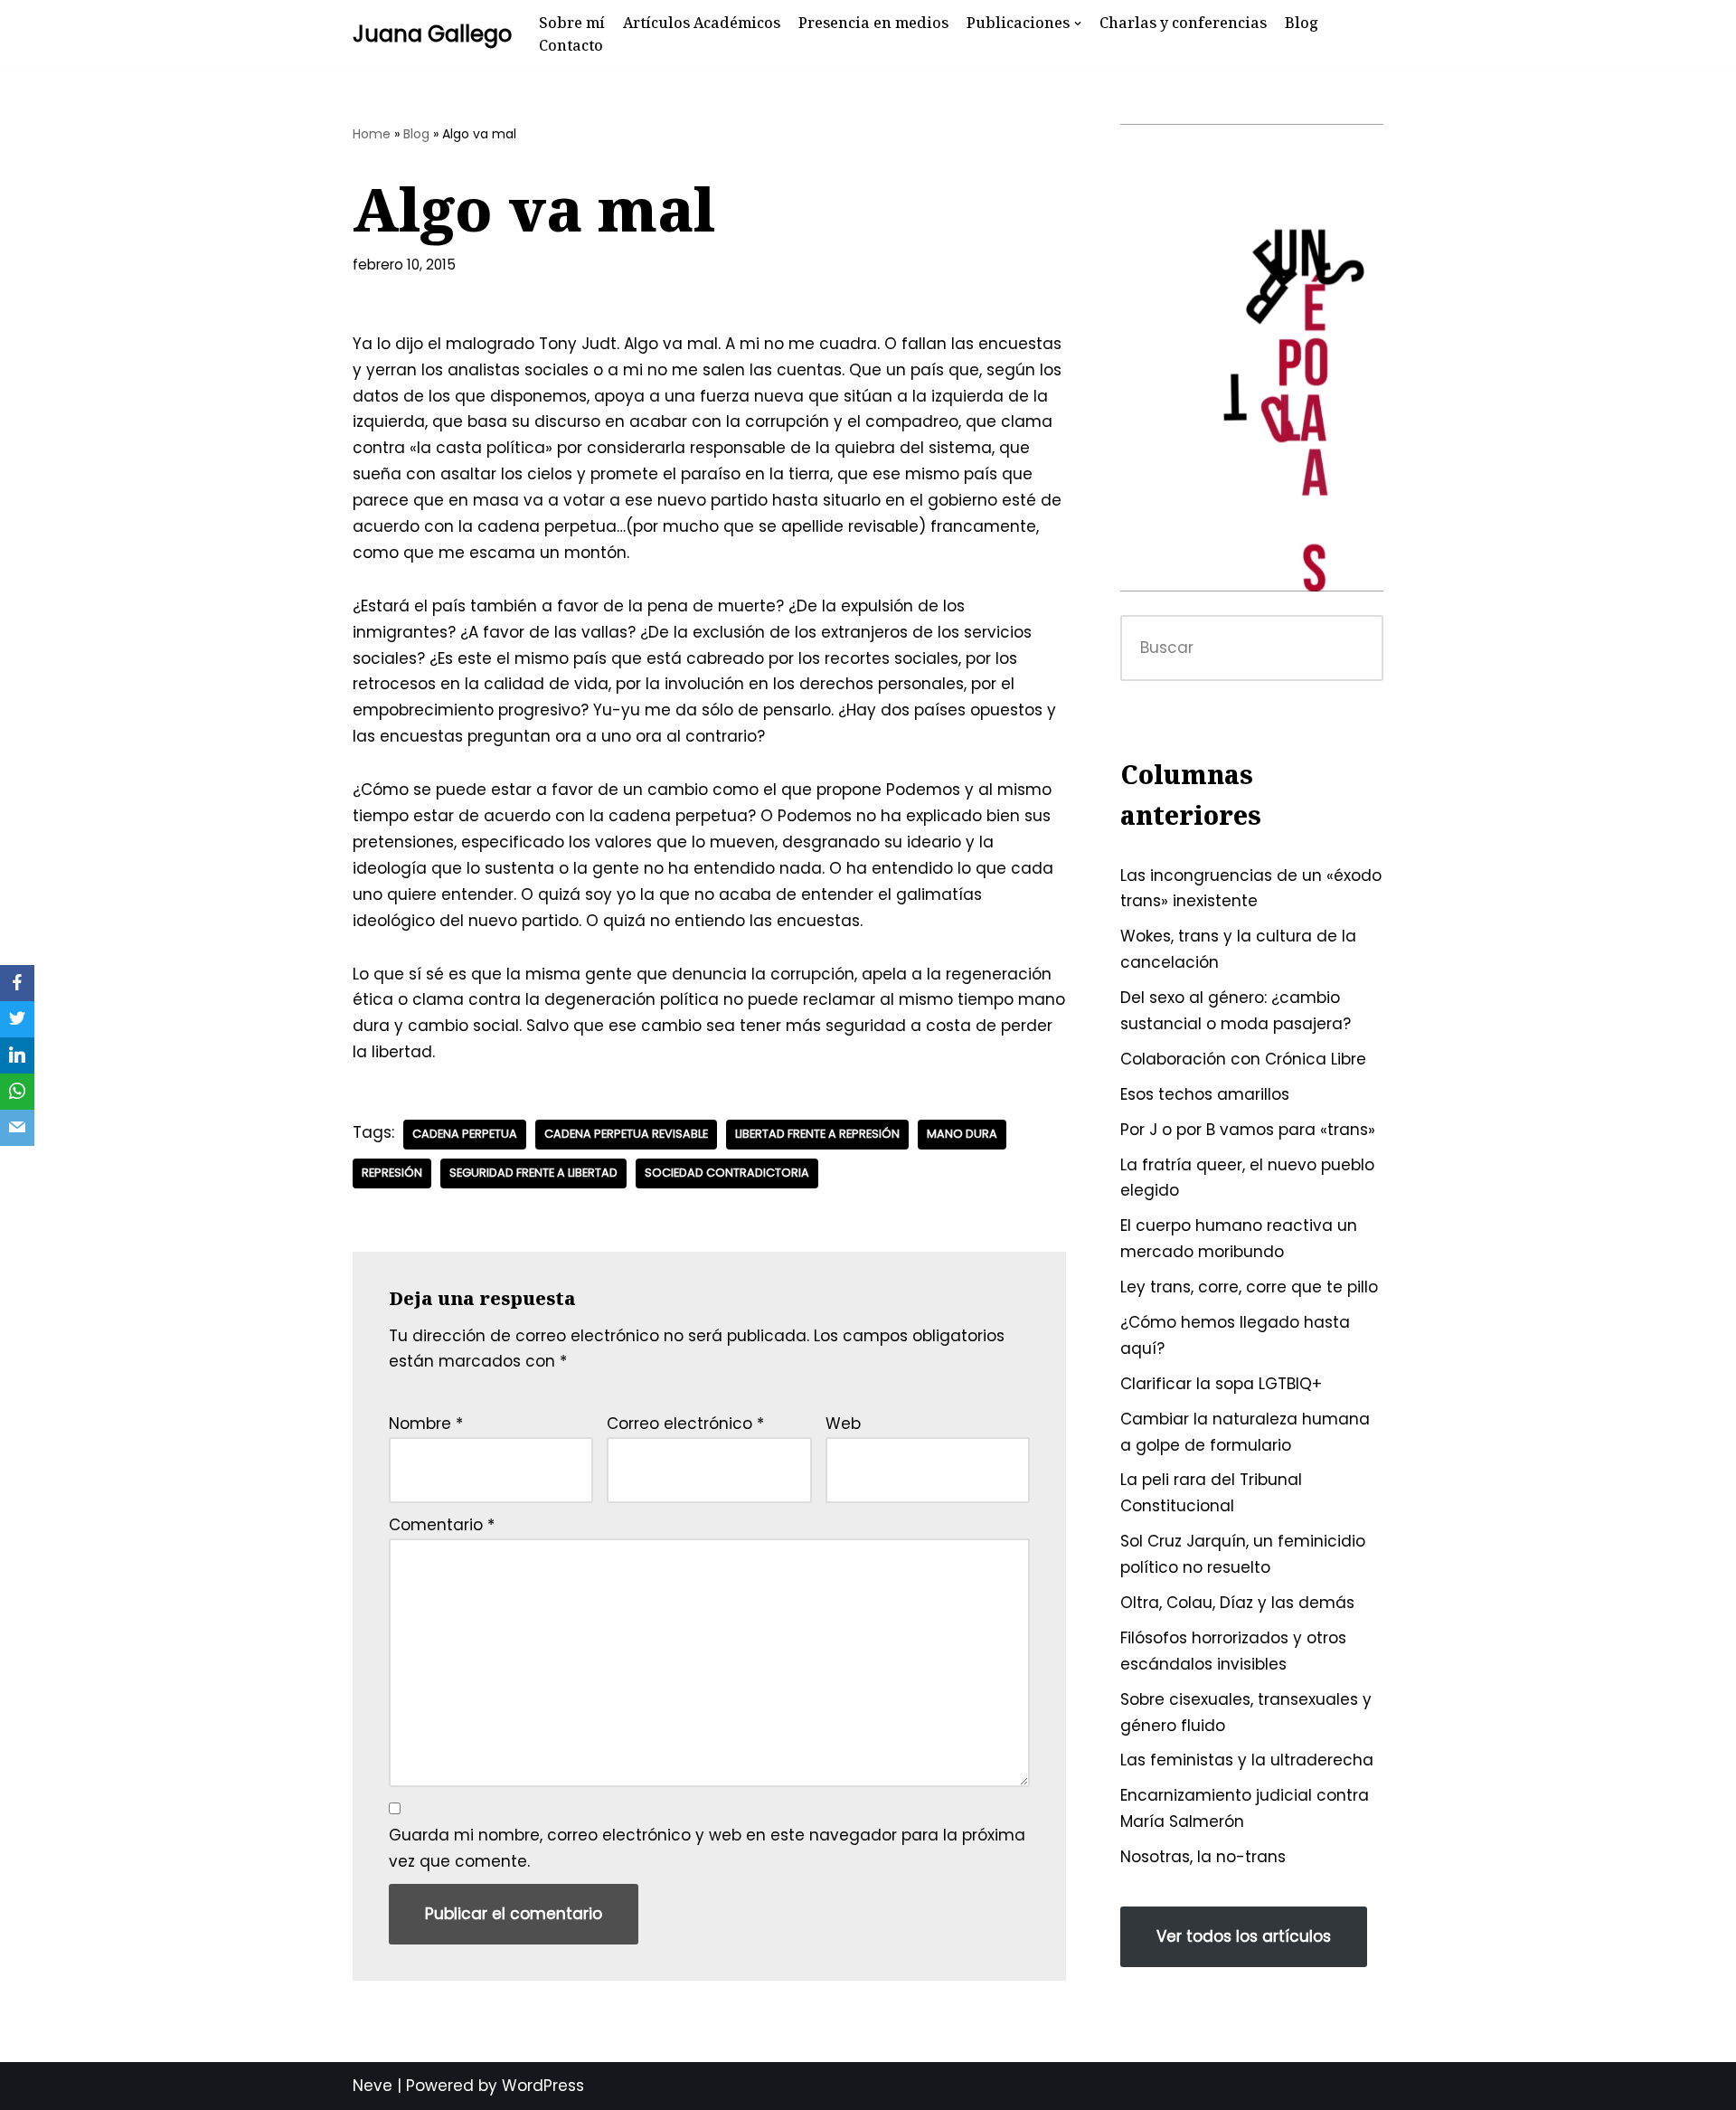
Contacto (571, 45)
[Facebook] (17, 983)
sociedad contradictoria (727, 1173)
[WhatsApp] (17, 1092)
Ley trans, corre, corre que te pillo (1249, 1287)
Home (372, 134)
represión (392, 1173)
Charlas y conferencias (1183, 23)
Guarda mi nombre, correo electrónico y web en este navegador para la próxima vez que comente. (707, 1848)
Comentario (442, 1525)
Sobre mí (572, 23)
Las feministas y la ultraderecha (1247, 1760)
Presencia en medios (873, 23)
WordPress (543, 2086)
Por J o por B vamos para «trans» (1248, 1130)
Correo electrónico (685, 1424)
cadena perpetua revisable (626, 1134)
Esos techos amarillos (1205, 1094)
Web (843, 1424)
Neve (373, 2086)
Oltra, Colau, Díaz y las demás (1237, 1603)
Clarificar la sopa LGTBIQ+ (1221, 1384)
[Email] (17, 1128)
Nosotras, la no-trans (1203, 1857)
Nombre (426, 1424)
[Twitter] (17, 1019)
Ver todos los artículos (1244, 1936)
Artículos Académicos (702, 23)
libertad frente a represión (817, 1134)
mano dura (962, 1134)
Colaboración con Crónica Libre (1243, 1059)
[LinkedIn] (17, 1055)
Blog (1302, 23)
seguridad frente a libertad (533, 1173)
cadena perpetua (465, 1134)
